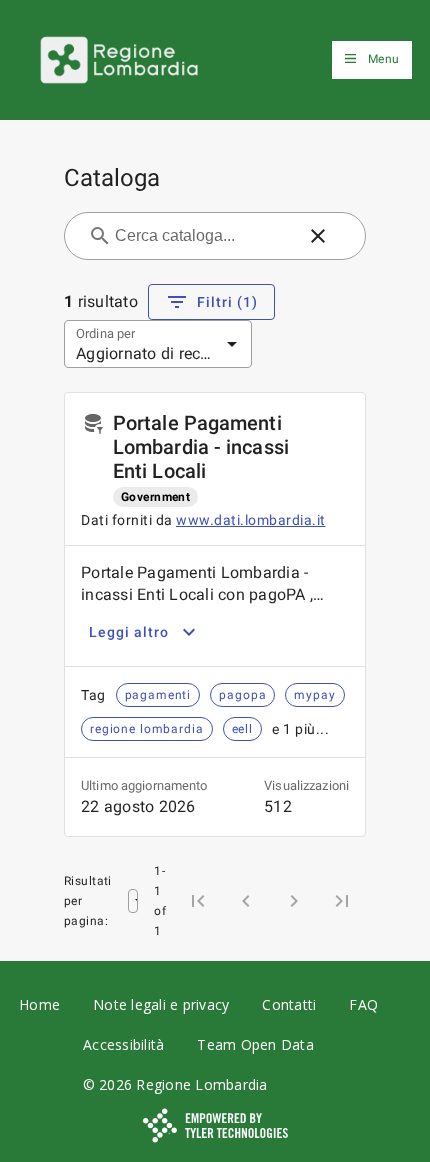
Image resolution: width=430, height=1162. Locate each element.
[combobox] (203, 236)
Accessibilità (123, 1044)
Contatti (289, 1004)
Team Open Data (255, 1044)
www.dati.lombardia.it (251, 520)
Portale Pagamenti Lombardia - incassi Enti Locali (201, 447)
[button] (318, 236)
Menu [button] (383, 59)
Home (39, 1004)
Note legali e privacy (161, 1004)
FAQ (363, 1004)
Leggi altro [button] (129, 632)
